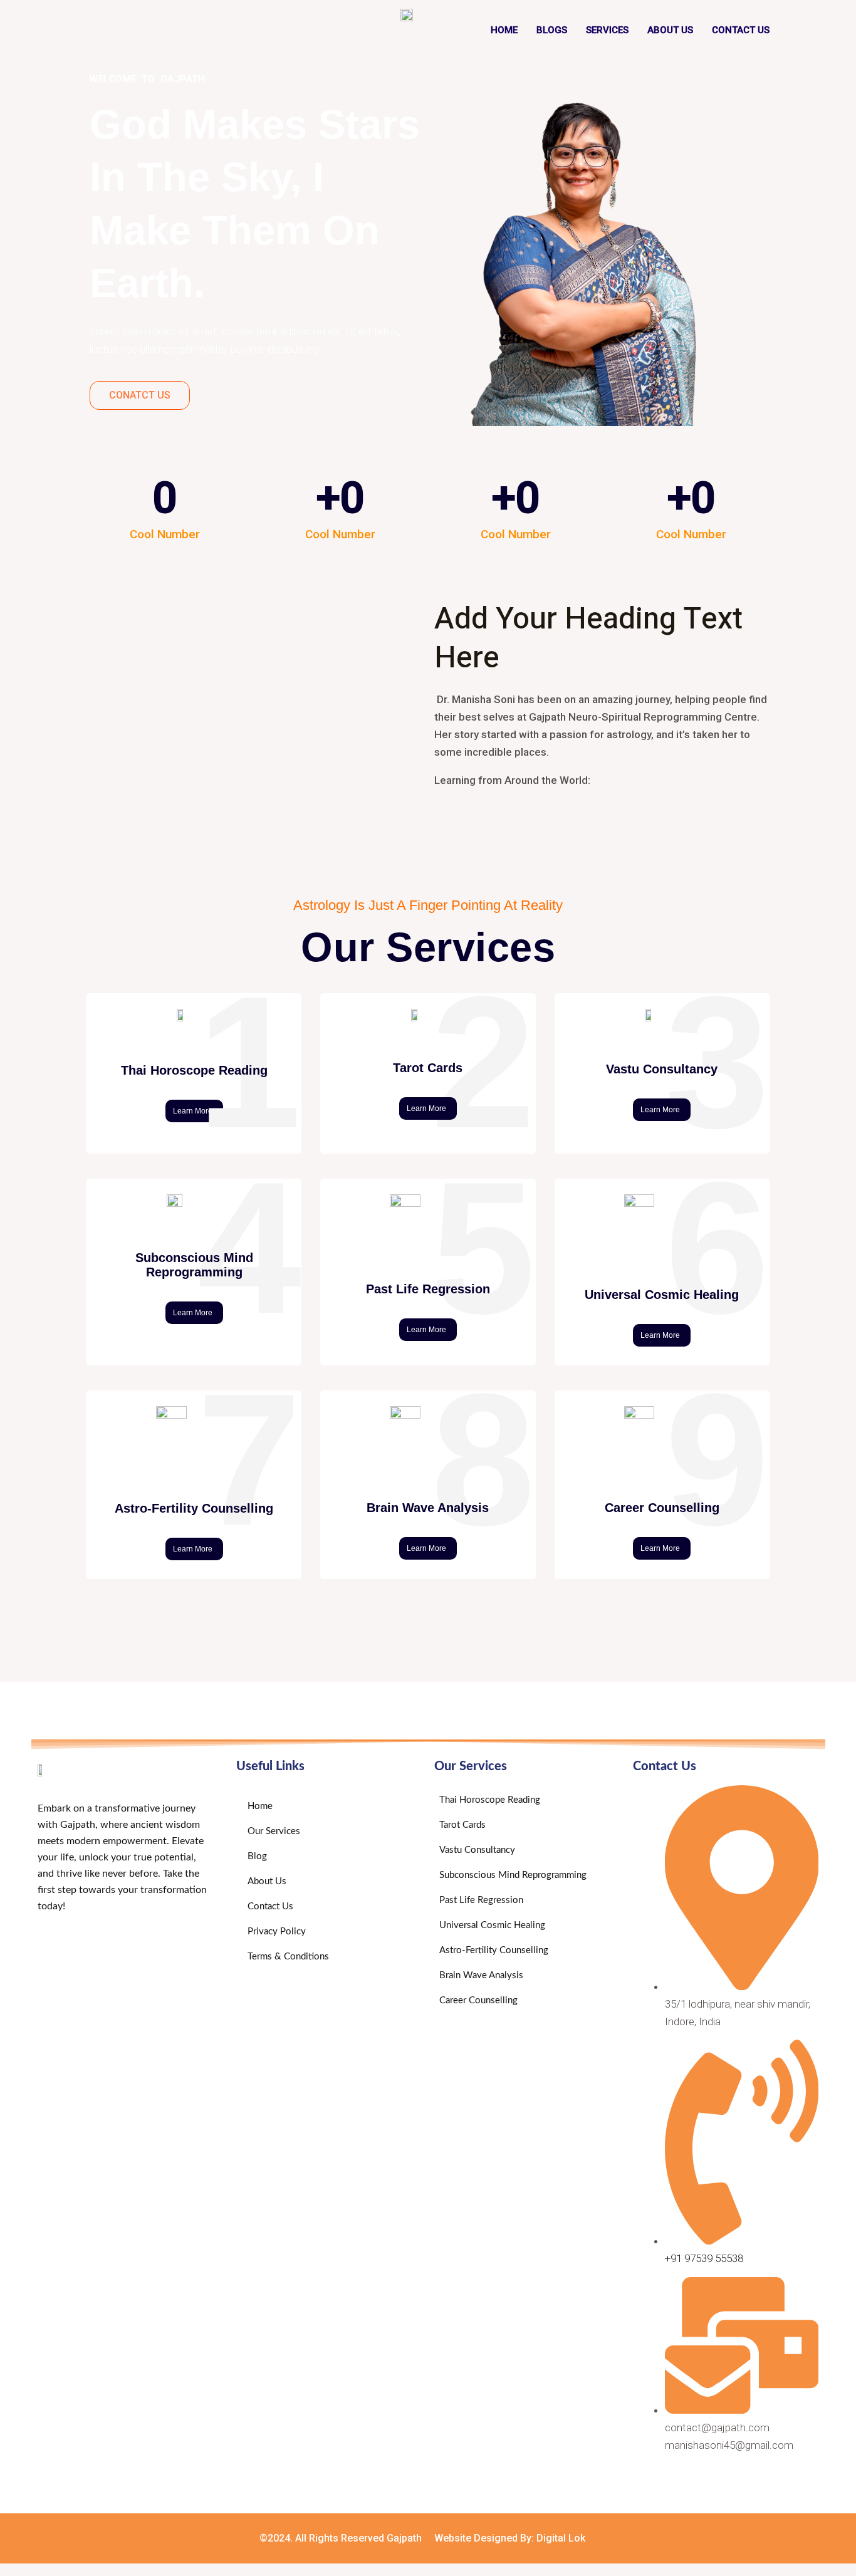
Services (607, 30)
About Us (670, 30)
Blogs (552, 30)
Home (504, 30)
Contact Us (741, 30)
